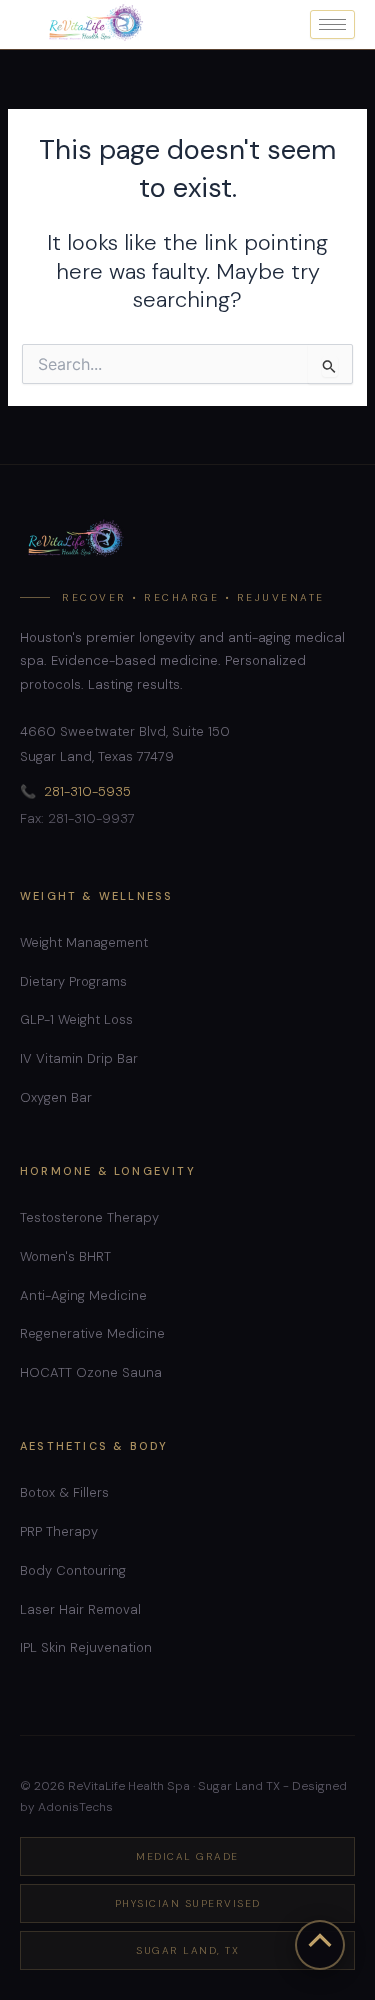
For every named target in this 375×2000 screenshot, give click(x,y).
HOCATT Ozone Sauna (91, 1372)
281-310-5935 (87, 791)
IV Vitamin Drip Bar (79, 1058)
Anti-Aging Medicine (83, 1295)
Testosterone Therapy (89, 1217)
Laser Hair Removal (80, 1609)
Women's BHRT (65, 1256)
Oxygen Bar (56, 1097)
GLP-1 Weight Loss (76, 1019)
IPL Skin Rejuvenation (86, 1647)
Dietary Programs (73, 981)
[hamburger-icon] (332, 24)
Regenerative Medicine (92, 1333)
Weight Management (84, 942)
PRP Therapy (59, 1531)
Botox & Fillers (64, 1492)
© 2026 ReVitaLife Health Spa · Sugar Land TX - (154, 1786)
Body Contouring (73, 1570)
